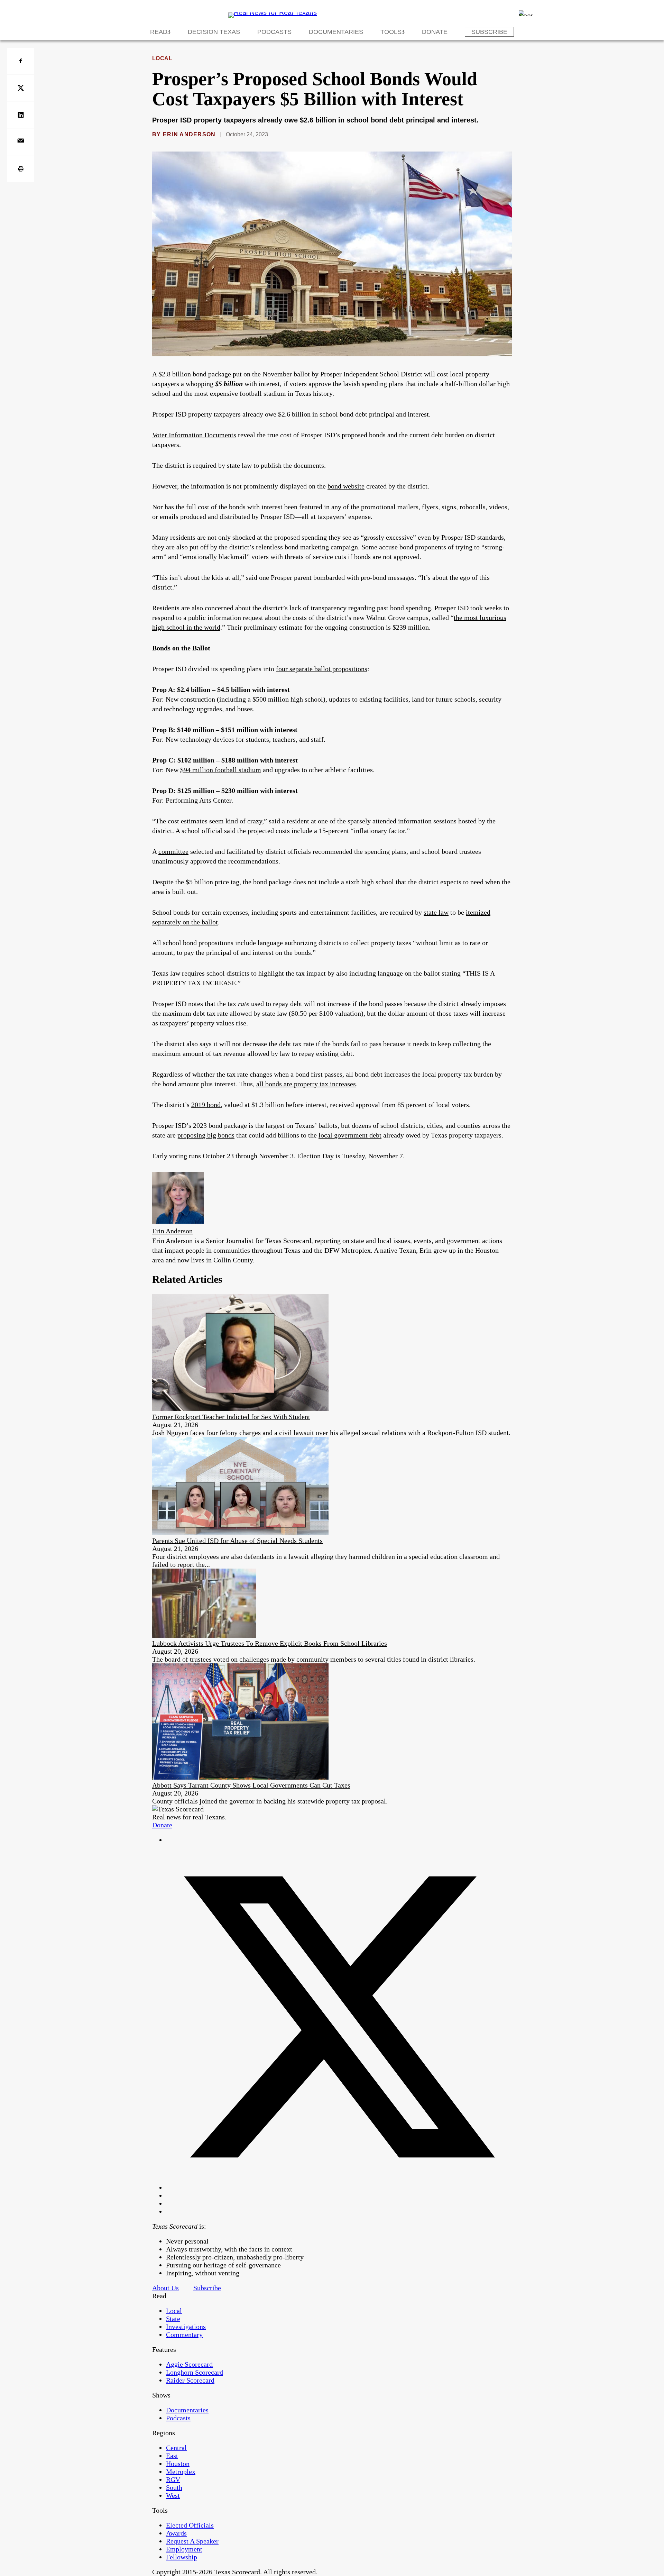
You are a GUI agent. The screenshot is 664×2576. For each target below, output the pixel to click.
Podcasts (274, 32)
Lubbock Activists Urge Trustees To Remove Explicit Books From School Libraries (270, 1643)
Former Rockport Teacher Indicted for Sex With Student (231, 1417)
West (173, 2495)
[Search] (526, 13)
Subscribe (489, 32)
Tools (391, 32)
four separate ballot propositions (322, 669)
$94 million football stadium (221, 770)
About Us (165, 2288)
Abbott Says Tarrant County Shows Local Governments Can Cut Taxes (251, 1785)
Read (159, 32)
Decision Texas (214, 32)
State (173, 2319)
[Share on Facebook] (21, 61)
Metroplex (181, 2472)
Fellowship (182, 2557)
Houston (178, 2464)
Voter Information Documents (194, 435)
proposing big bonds (206, 1135)
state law (436, 912)
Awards (176, 2533)
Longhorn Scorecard (195, 2372)
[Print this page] (21, 169)
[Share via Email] (21, 142)
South (174, 2487)
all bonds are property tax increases (306, 1084)
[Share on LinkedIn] (21, 115)
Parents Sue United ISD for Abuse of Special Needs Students (237, 1541)
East (172, 2456)
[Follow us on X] (339, 2187)
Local (162, 58)
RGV (173, 2479)
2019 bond (206, 1105)
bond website (346, 486)
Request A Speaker (192, 2541)
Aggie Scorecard (189, 2364)
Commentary (184, 2335)
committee (173, 851)
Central (176, 2448)
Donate (435, 32)
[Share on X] (21, 88)
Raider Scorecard (190, 2380)
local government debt (350, 1135)
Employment (184, 2549)
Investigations (186, 2327)
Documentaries (336, 32)
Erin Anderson (189, 134)
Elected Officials (190, 2525)
